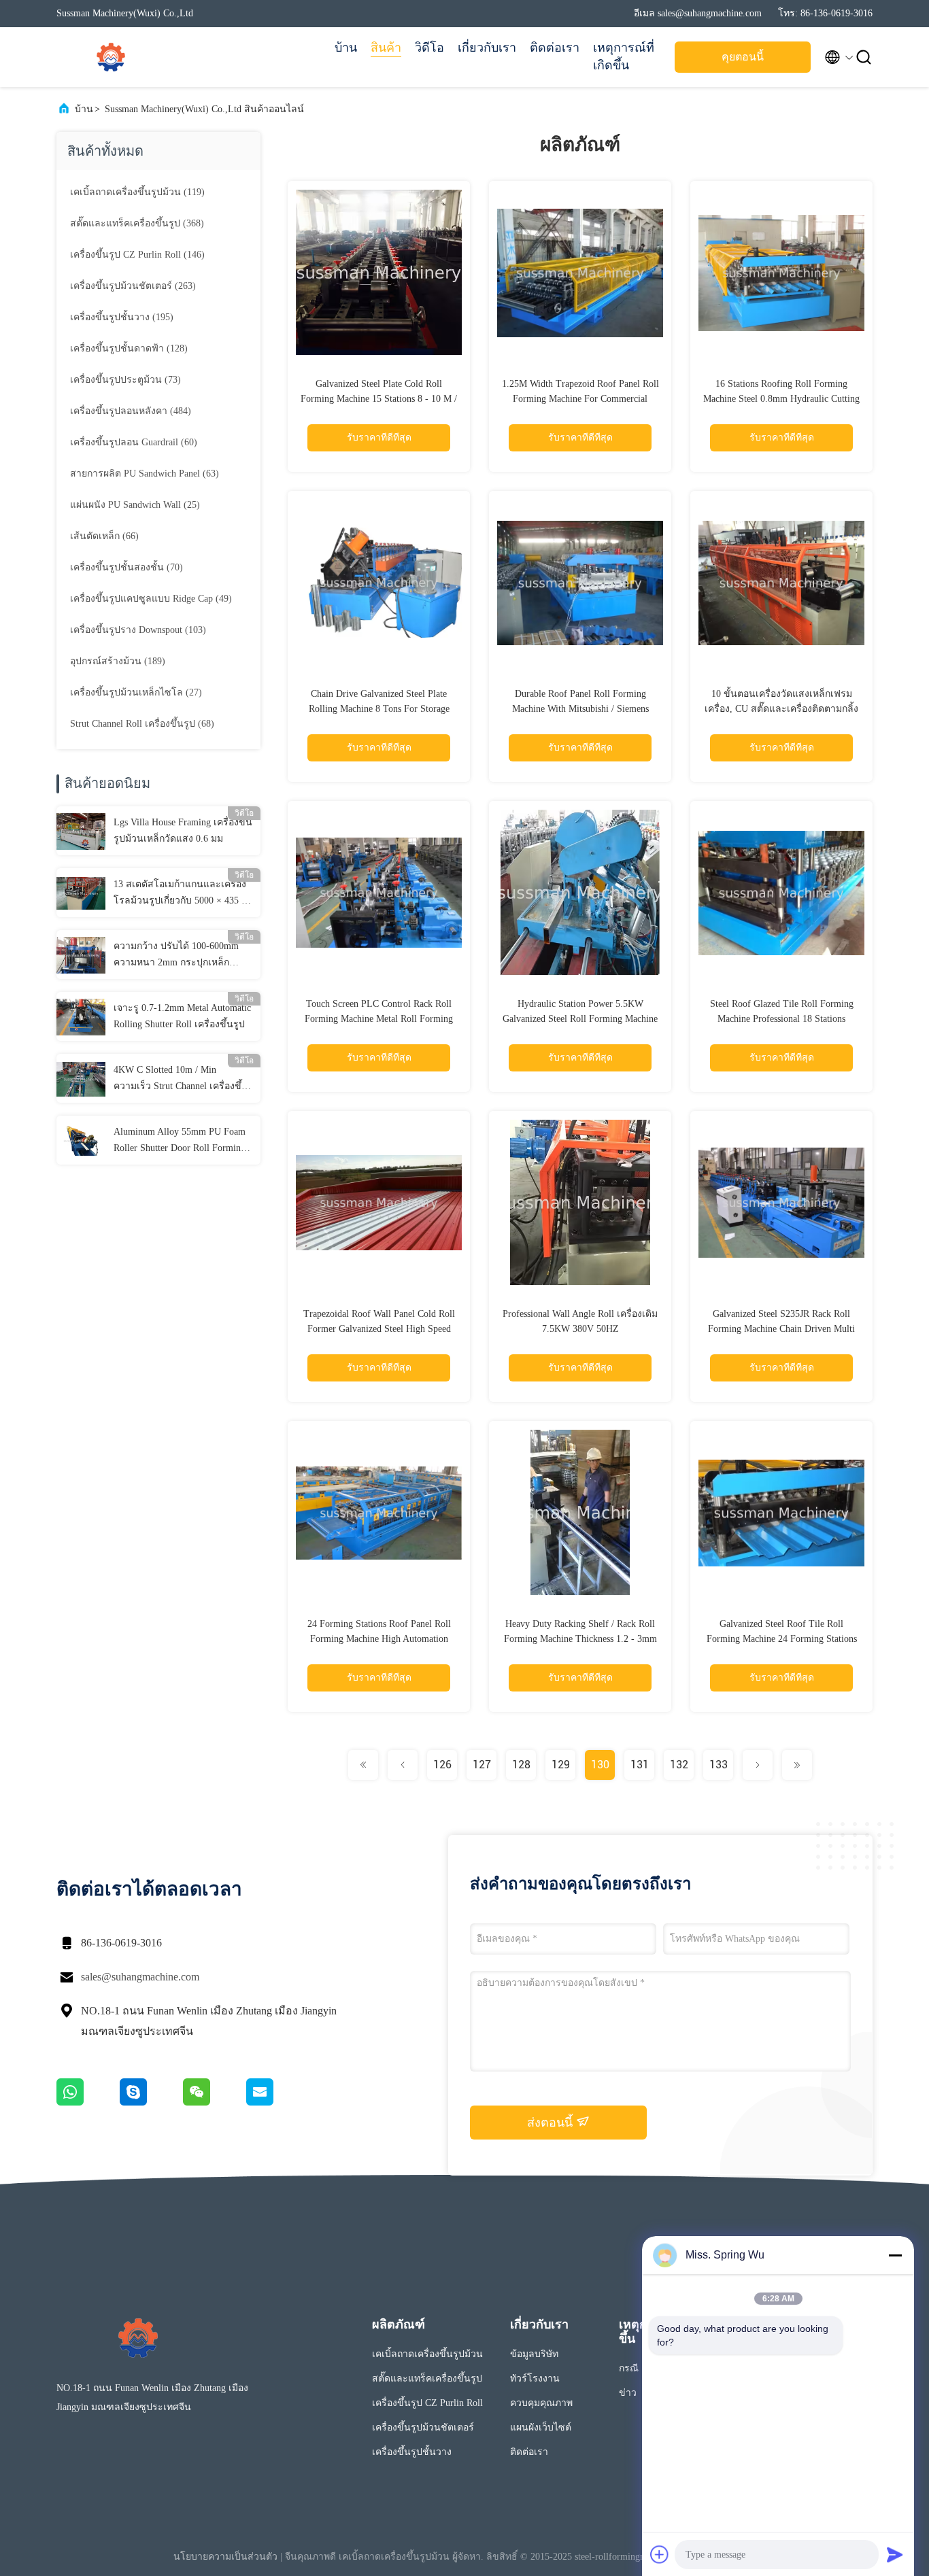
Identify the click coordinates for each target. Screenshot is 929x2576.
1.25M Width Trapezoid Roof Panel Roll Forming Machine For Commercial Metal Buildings (580, 399)
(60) (134, 442)
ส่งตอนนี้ (552, 2123)
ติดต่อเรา (555, 48)
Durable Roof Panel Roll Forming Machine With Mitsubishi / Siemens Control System (580, 709)
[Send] (895, 2554)
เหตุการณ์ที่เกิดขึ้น (624, 56)
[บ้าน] (111, 57)
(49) (151, 599)
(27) (136, 692)
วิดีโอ (429, 48)
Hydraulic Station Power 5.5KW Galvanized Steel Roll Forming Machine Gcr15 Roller (580, 1019)
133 (719, 1765)
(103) (138, 630)
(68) (142, 724)
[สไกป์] (151, 2102)
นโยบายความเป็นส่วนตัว (225, 2557)
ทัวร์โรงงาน (535, 2378)
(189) (118, 661)
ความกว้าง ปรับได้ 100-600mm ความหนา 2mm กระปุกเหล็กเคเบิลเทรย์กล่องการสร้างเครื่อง (179, 956)
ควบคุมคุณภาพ (541, 2403)
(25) (135, 505)
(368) (137, 223)
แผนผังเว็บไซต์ (541, 2427)
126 (442, 1765)
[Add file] (660, 2554)
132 (679, 1765)
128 (521, 1765)
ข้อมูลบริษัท (534, 2354)
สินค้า (386, 48)
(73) (125, 380)
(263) (133, 286)
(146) (137, 255)
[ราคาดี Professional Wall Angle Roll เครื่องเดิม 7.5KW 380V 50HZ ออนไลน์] (580, 1202)
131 (640, 1765)
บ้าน (346, 48)
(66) (104, 536)
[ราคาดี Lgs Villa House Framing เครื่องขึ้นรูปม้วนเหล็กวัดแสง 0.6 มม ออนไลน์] (81, 831)
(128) (129, 348)
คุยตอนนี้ (743, 57)
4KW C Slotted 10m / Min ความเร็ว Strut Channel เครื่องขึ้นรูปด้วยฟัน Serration (181, 1080)
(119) (137, 192)
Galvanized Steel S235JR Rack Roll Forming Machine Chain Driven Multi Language (781, 1329)
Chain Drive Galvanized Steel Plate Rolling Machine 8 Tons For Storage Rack (379, 709)
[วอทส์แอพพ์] (88, 2102)
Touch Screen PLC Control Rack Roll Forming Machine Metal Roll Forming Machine (379, 1019)
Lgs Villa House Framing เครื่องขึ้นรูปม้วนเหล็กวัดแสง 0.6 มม (183, 830)
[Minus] (895, 2255)
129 (561, 1765)
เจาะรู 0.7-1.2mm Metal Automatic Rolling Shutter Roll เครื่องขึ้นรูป (182, 1016)
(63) (145, 474)
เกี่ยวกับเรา (487, 48)
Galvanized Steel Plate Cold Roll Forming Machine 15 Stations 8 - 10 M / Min (379, 399)
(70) (126, 567)
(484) (131, 411)
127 (482, 1765)
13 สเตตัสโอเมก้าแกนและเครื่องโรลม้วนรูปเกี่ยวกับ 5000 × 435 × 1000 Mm (180, 894)
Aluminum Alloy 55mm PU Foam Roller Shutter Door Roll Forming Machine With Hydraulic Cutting (180, 1141)
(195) (122, 317)
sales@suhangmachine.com (140, 1977)
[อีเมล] (277, 2102)
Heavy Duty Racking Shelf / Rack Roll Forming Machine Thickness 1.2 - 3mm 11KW (580, 1639)
